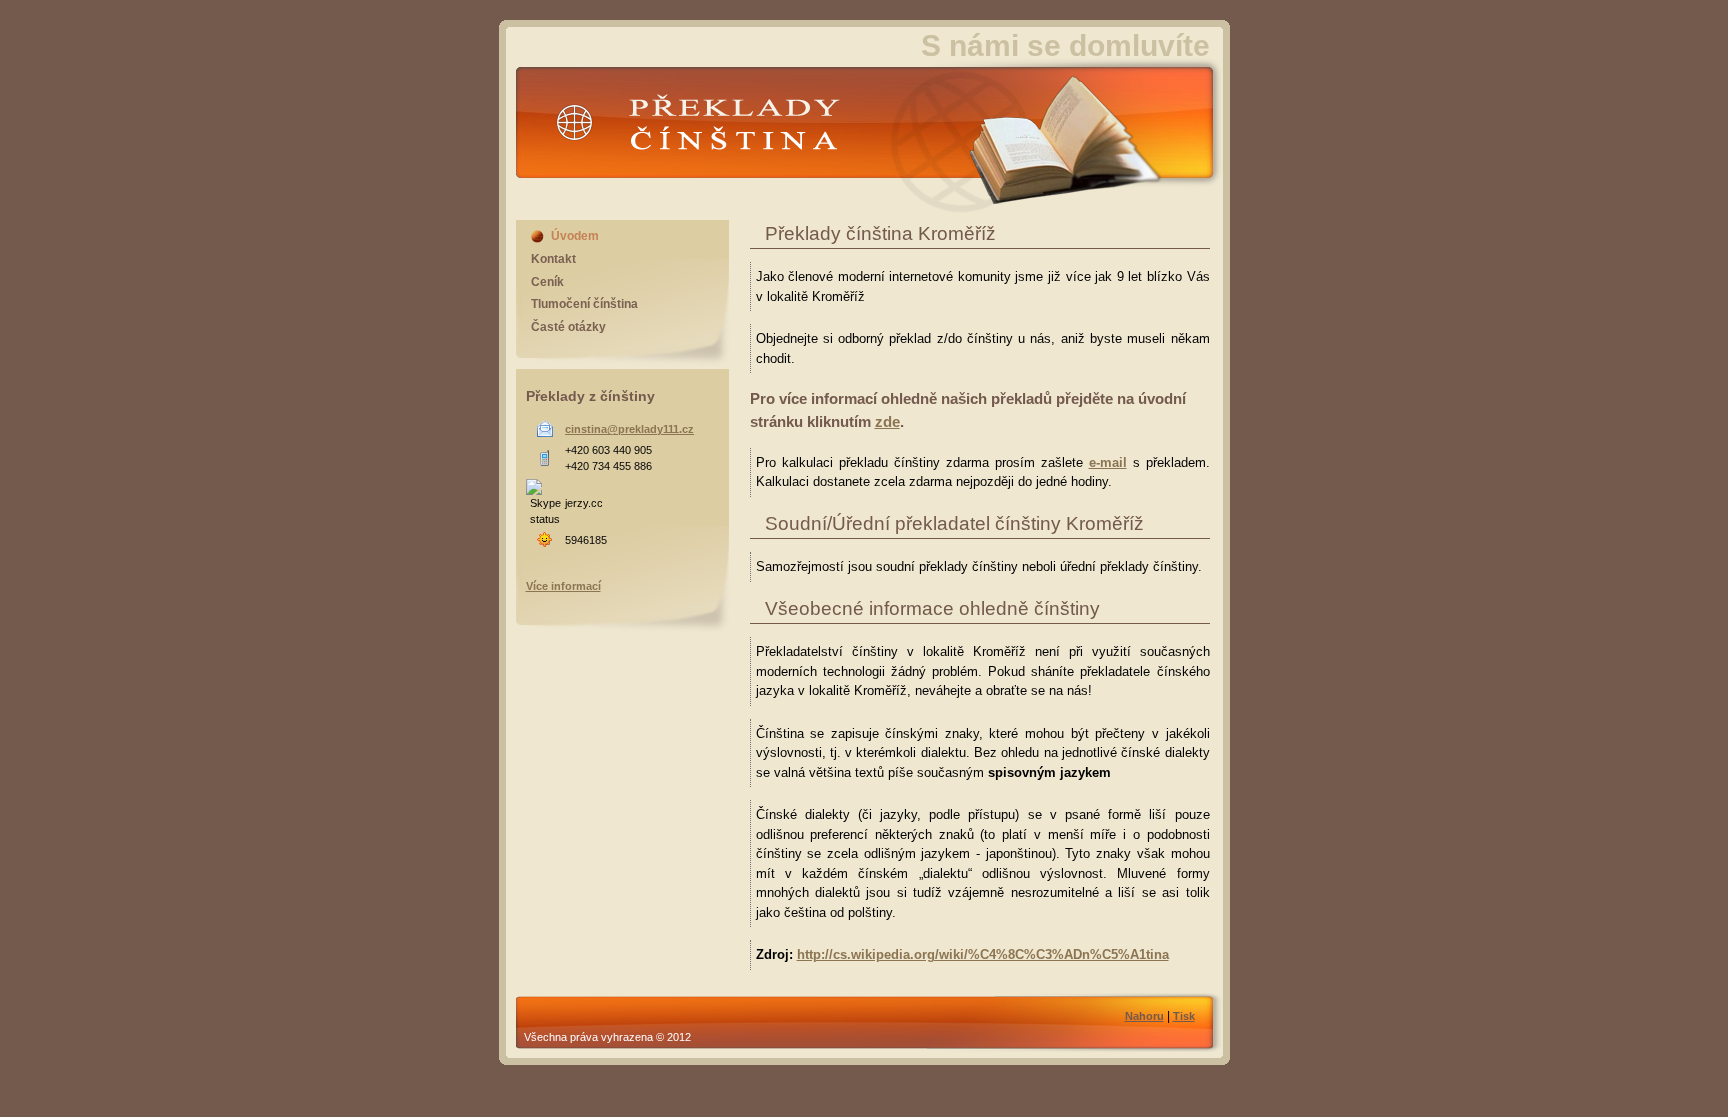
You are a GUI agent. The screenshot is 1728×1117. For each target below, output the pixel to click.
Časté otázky (568, 327)
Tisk (1184, 1016)
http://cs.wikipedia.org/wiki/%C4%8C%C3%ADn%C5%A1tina (983, 954)
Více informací (563, 586)
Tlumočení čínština (584, 304)
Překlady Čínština (654, 105)
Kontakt (553, 259)
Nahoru (1144, 1016)
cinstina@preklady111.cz (629, 429)
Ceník (547, 282)
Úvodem (575, 236)
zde (887, 421)
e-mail (1108, 462)
